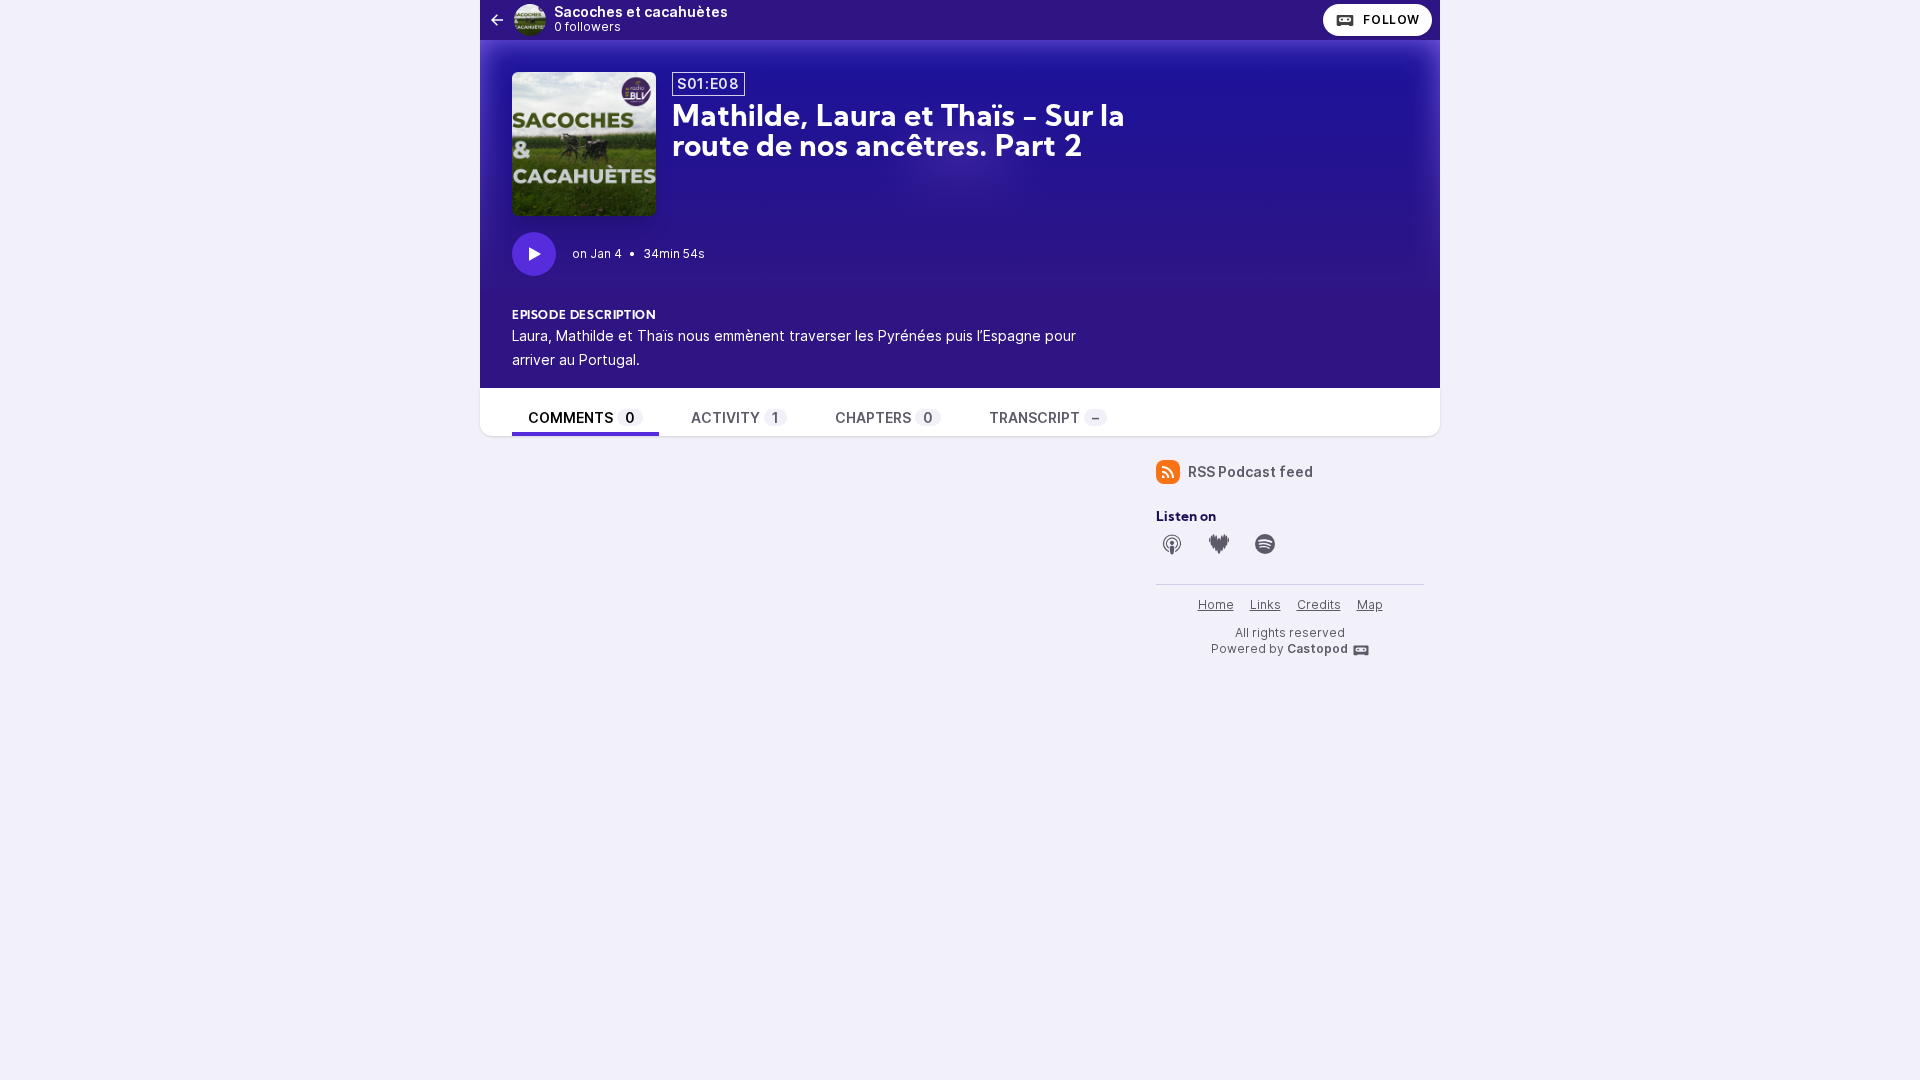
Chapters (884, 417)
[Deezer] (1219, 544)
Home (1216, 604)
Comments (581, 417)
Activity (735, 417)
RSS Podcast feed (1250, 471)
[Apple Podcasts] (1172, 544)
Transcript (1044, 417)
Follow (1391, 19)
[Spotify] (1265, 544)
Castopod (1317, 648)
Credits (1319, 604)
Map (1370, 604)
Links (1265, 604)
